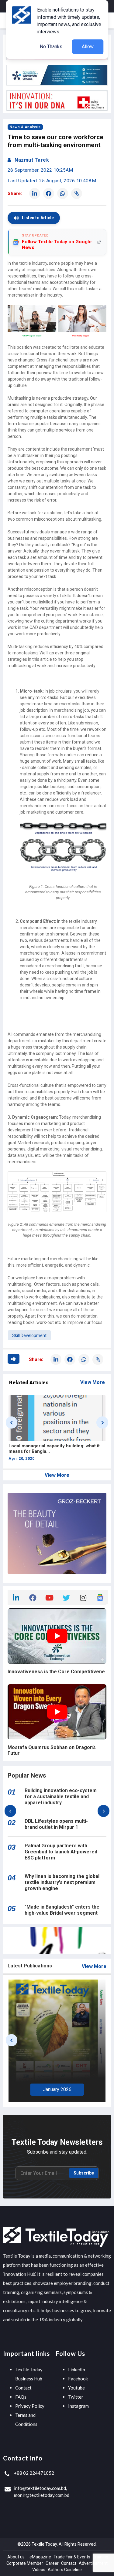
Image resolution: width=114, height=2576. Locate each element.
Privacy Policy (30, 2406)
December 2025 (57, 2088)
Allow (88, 47)
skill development (29, 1335)
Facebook (78, 2379)
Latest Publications (30, 1966)
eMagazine (40, 2557)
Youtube (76, 2388)
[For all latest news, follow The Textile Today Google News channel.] (100, 1597)
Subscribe (84, 2173)
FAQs (21, 2397)
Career (52, 2563)
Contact (23, 2388)
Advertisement (93, 2563)
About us (16, 2557)
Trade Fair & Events (72, 2557)
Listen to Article (38, 218)
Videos (39, 2570)
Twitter (76, 2397)
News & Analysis (25, 127)
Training (100, 2557)
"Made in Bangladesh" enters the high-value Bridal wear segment (62, 1910)
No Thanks (51, 47)
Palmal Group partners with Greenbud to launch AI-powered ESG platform (61, 1852)
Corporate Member (25, 2563)
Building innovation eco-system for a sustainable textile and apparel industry (61, 1797)
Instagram (78, 2406)
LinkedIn (77, 2369)
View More (93, 1382)
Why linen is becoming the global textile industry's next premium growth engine (62, 1882)
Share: (15, 193)
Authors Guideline (65, 2570)
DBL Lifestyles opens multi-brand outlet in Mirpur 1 (56, 1824)
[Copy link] (77, 193)
